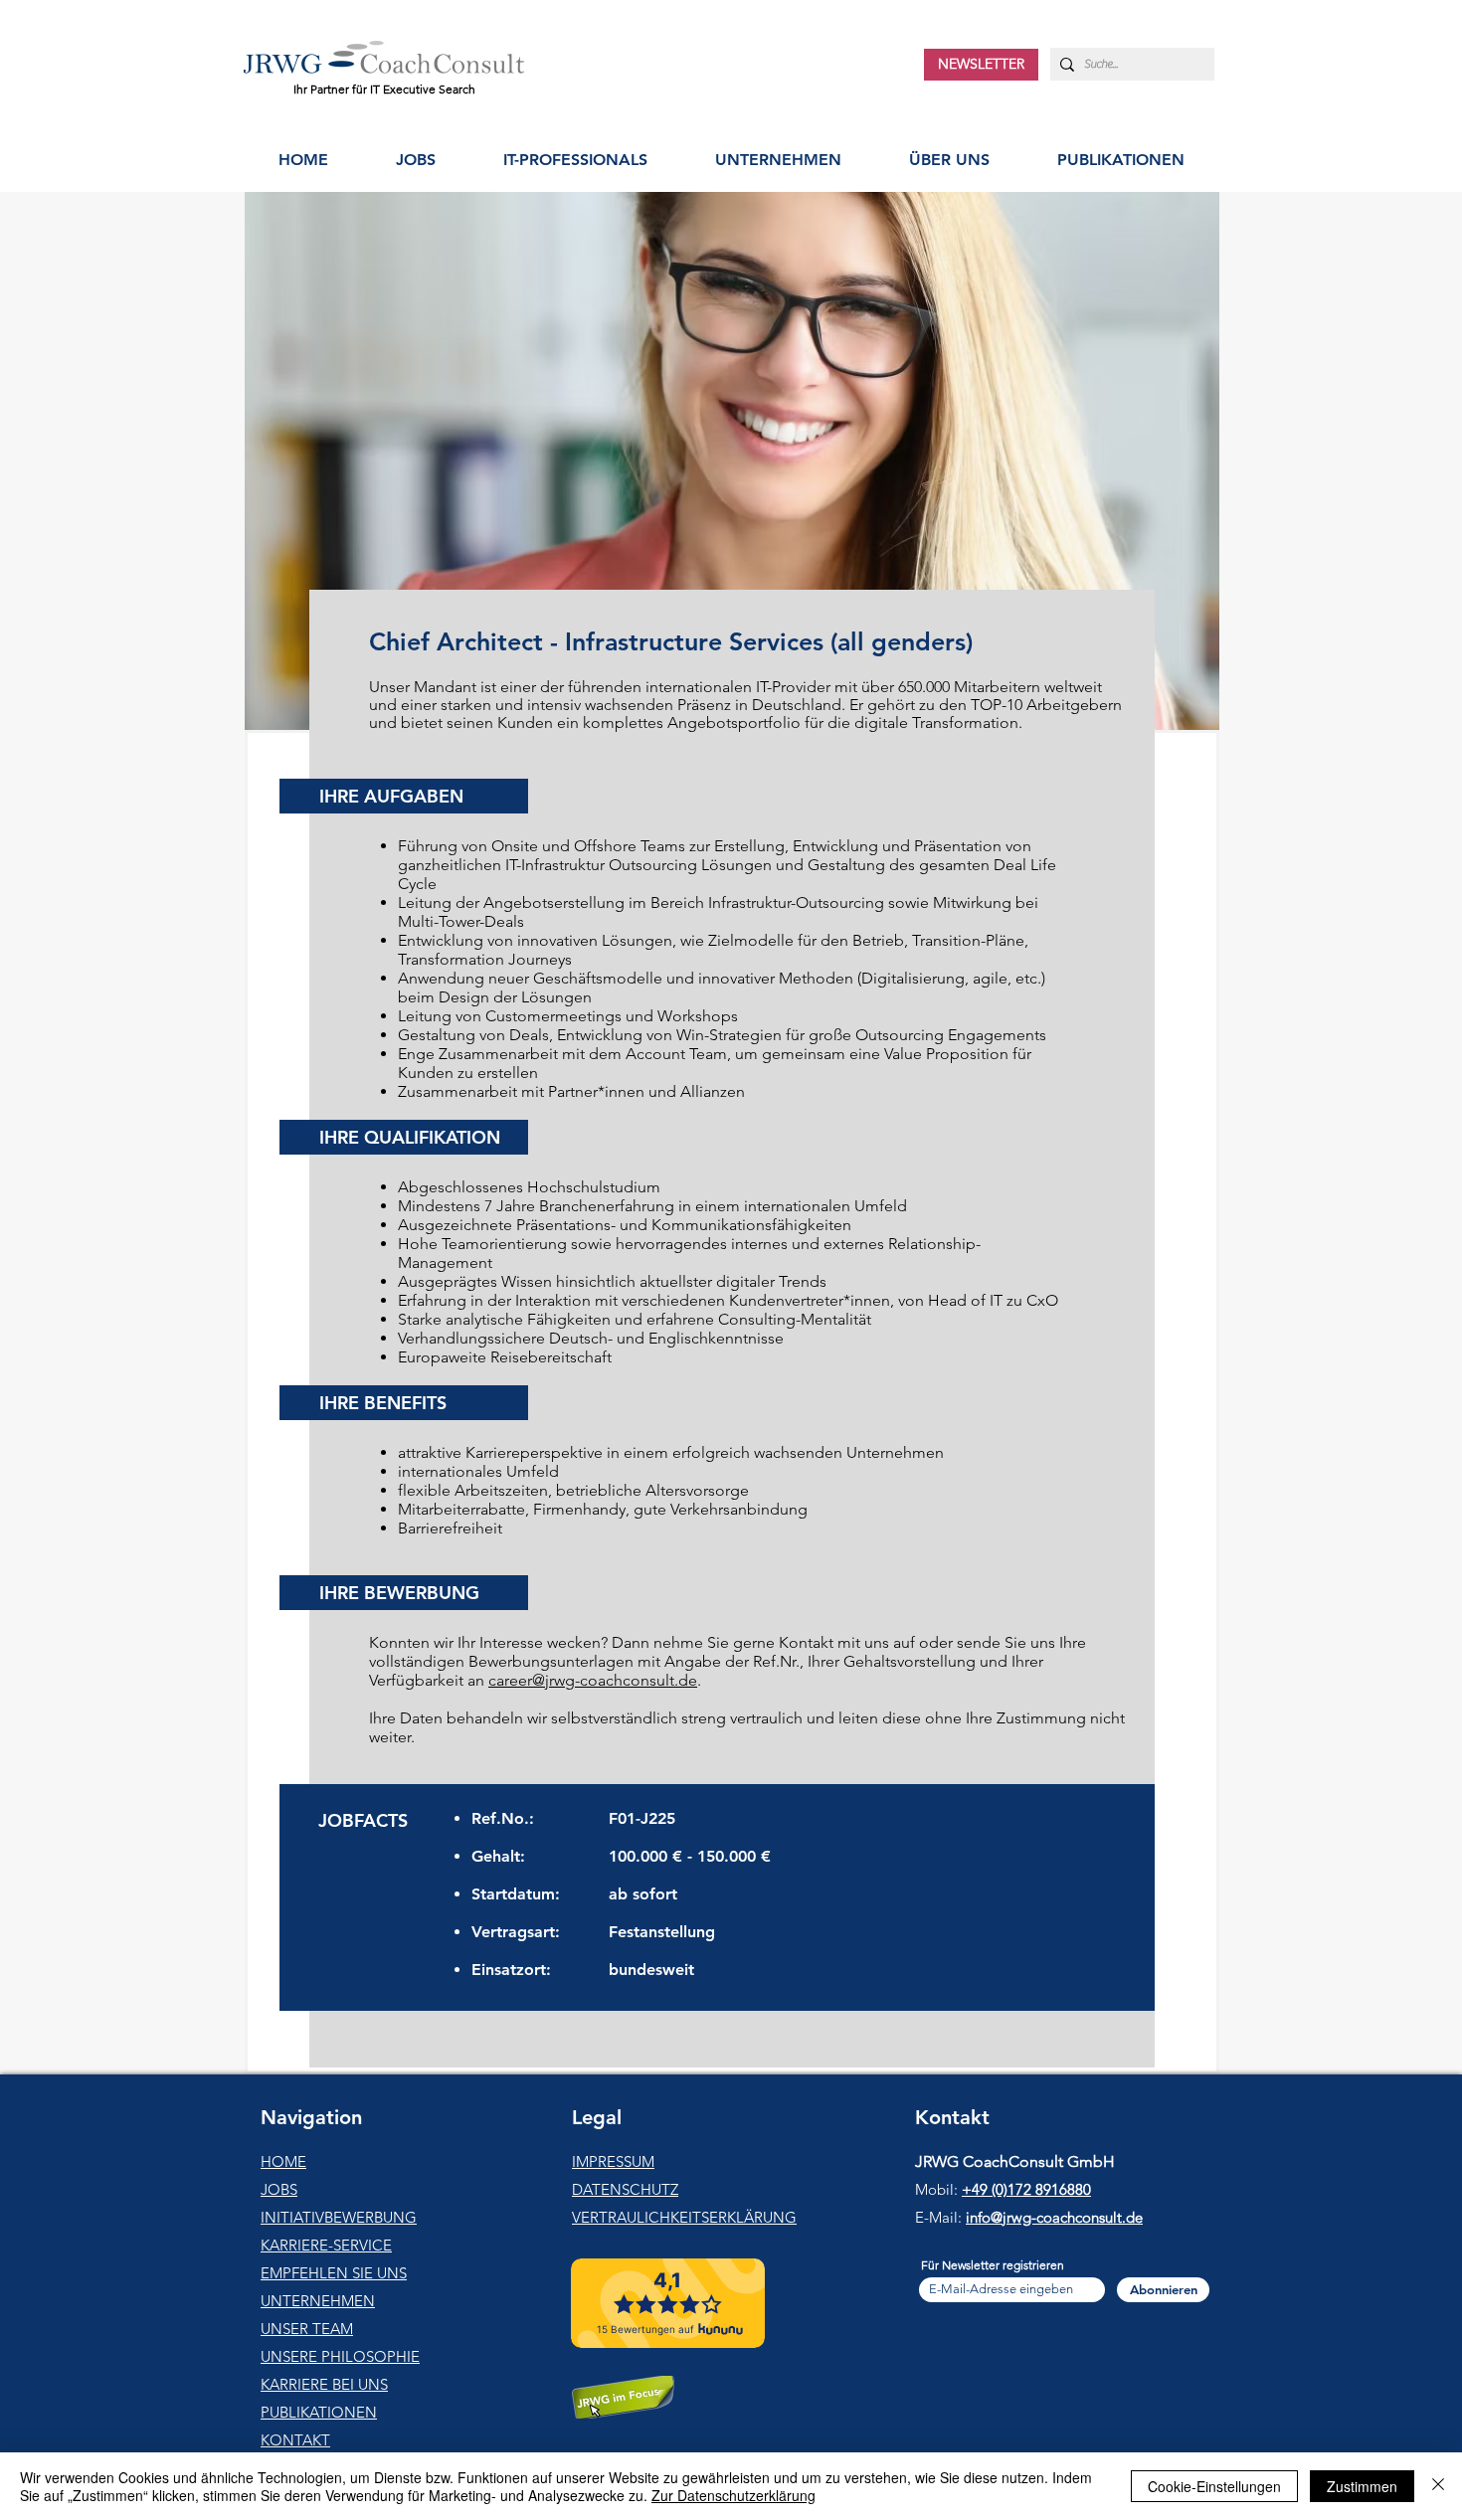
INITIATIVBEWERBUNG (339, 2217)
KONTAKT (295, 2440)
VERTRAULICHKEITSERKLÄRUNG (684, 2217)
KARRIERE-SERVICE (326, 2245)
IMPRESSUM (613, 2161)
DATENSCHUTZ (625, 2189)
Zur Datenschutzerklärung (733, 2495)
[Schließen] (1438, 2486)
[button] (575, 160)
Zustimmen (1362, 2486)
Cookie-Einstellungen (1214, 2486)
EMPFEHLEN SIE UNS (334, 2273)
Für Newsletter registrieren (993, 2265)
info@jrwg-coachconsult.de (1054, 2217)
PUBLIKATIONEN (319, 2412)
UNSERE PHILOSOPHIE (340, 2356)
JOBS (279, 2189)
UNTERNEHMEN (318, 2301)
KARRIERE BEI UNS (324, 2384)
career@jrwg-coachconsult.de (593, 1680)
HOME (283, 2161)
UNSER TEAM (307, 2329)
